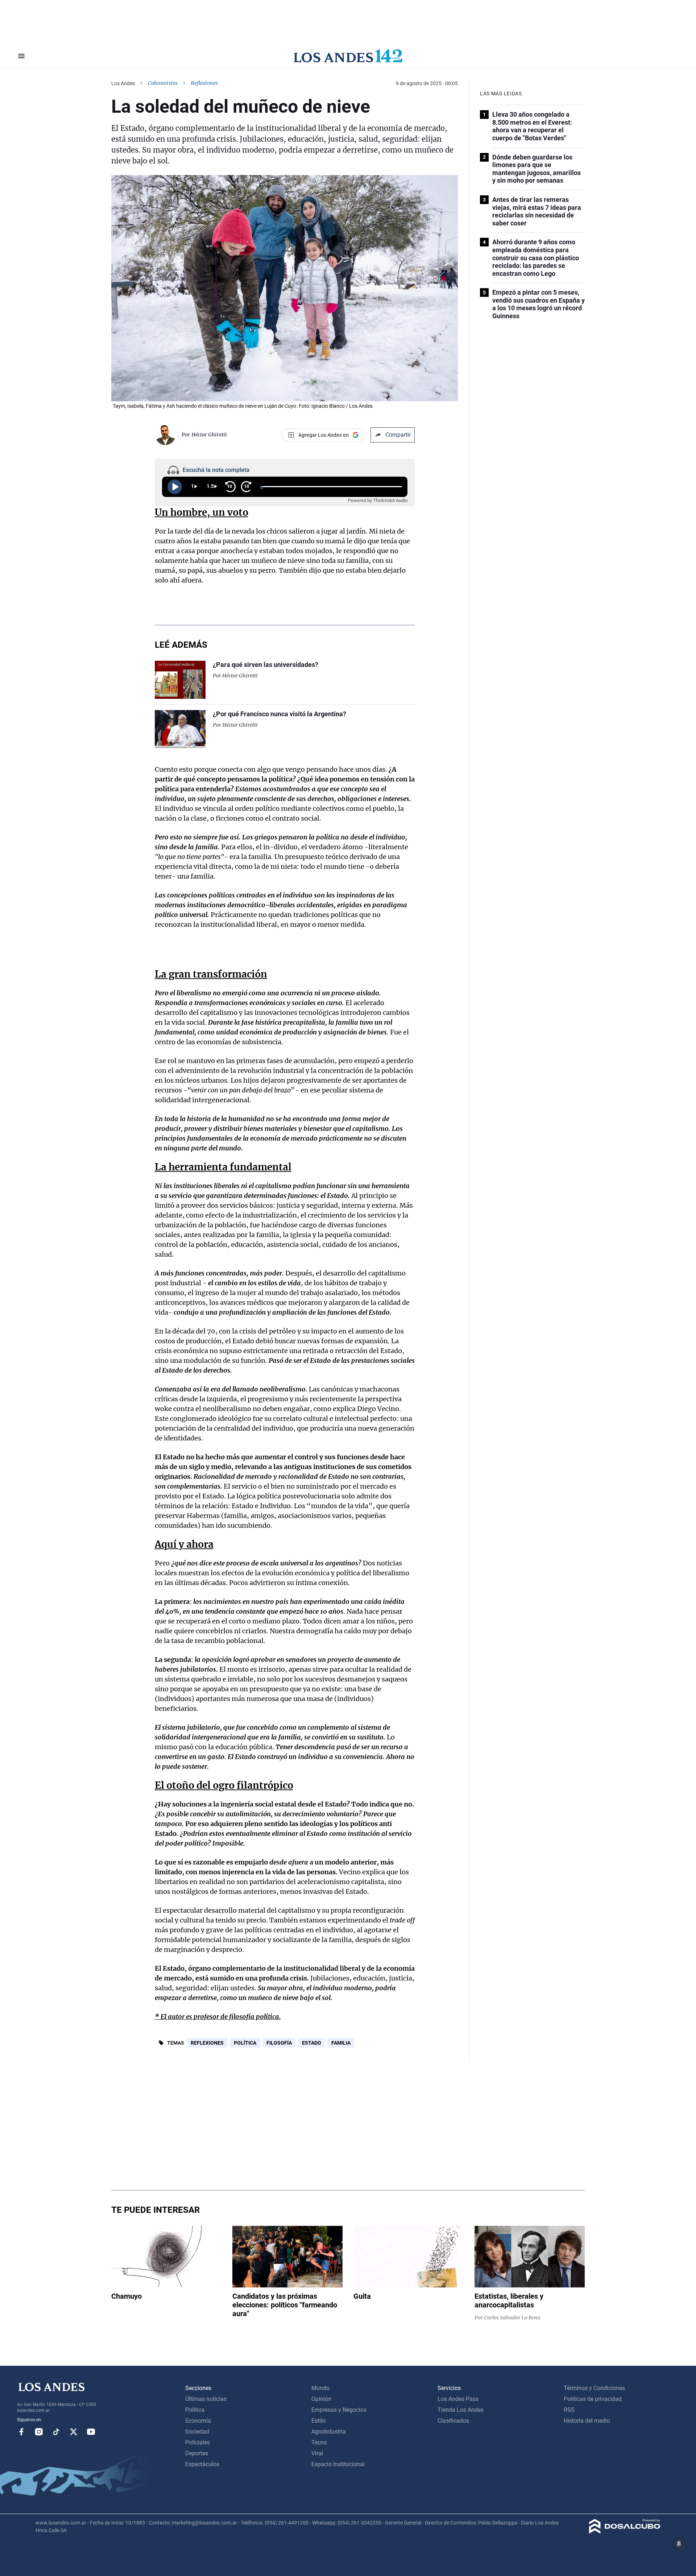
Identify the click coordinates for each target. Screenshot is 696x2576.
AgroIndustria (329, 2432)
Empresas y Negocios (339, 2410)
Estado (312, 2043)
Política (245, 2043)
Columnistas (163, 83)
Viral (317, 2453)
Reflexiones (207, 2043)
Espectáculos (202, 2464)
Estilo (318, 2421)
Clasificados (453, 2421)
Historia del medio (587, 2421)
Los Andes (123, 83)
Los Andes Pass (458, 2399)
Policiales (198, 2442)
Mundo (320, 2388)
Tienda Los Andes (461, 2410)
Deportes (197, 2453)
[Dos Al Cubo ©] (625, 2532)
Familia (341, 2043)
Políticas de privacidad (593, 2399)
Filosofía (279, 2043)
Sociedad (197, 2432)
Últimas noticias (206, 2399)
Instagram (39, 2432)
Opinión (321, 2399)
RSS (569, 2410)
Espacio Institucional (338, 2464)
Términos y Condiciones (594, 2388)
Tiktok (56, 2432)
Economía (198, 2421)
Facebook (21, 2432)
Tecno (319, 2442)
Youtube (91, 2432)
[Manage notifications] (679, 2544)
